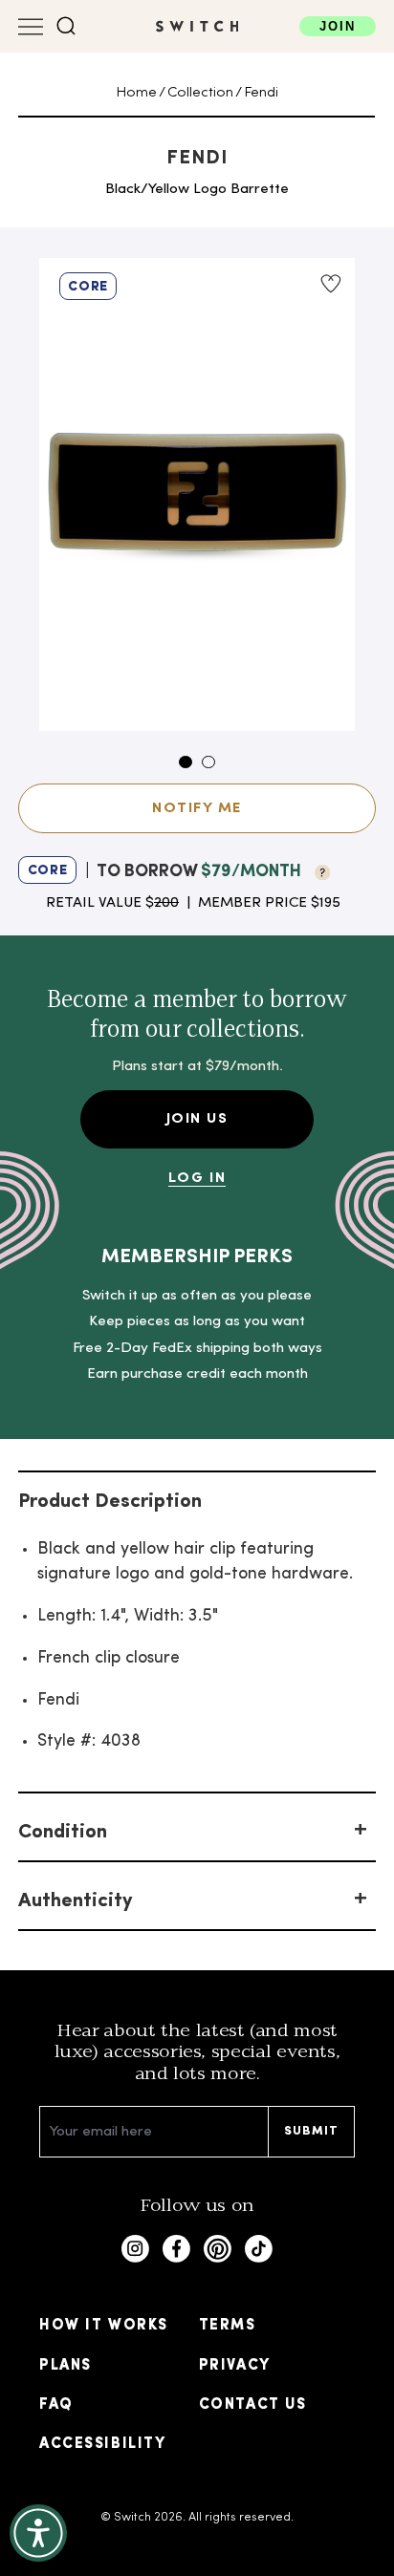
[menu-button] (31, 27)
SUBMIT (312, 2131)
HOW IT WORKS (104, 2326)
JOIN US (197, 1119)
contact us (252, 2405)
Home (136, 93)
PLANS (66, 2366)
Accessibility (102, 2444)
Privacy (235, 2366)
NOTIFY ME (197, 808)
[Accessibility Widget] (38, 2533)
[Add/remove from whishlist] (330, 284)
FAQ (56, 2405)
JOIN (338, 26)
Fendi (261, 93)
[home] (197, 26)
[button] (66, 26)
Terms (228, 2326)
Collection (200, 93)
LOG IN (197, 1178)
